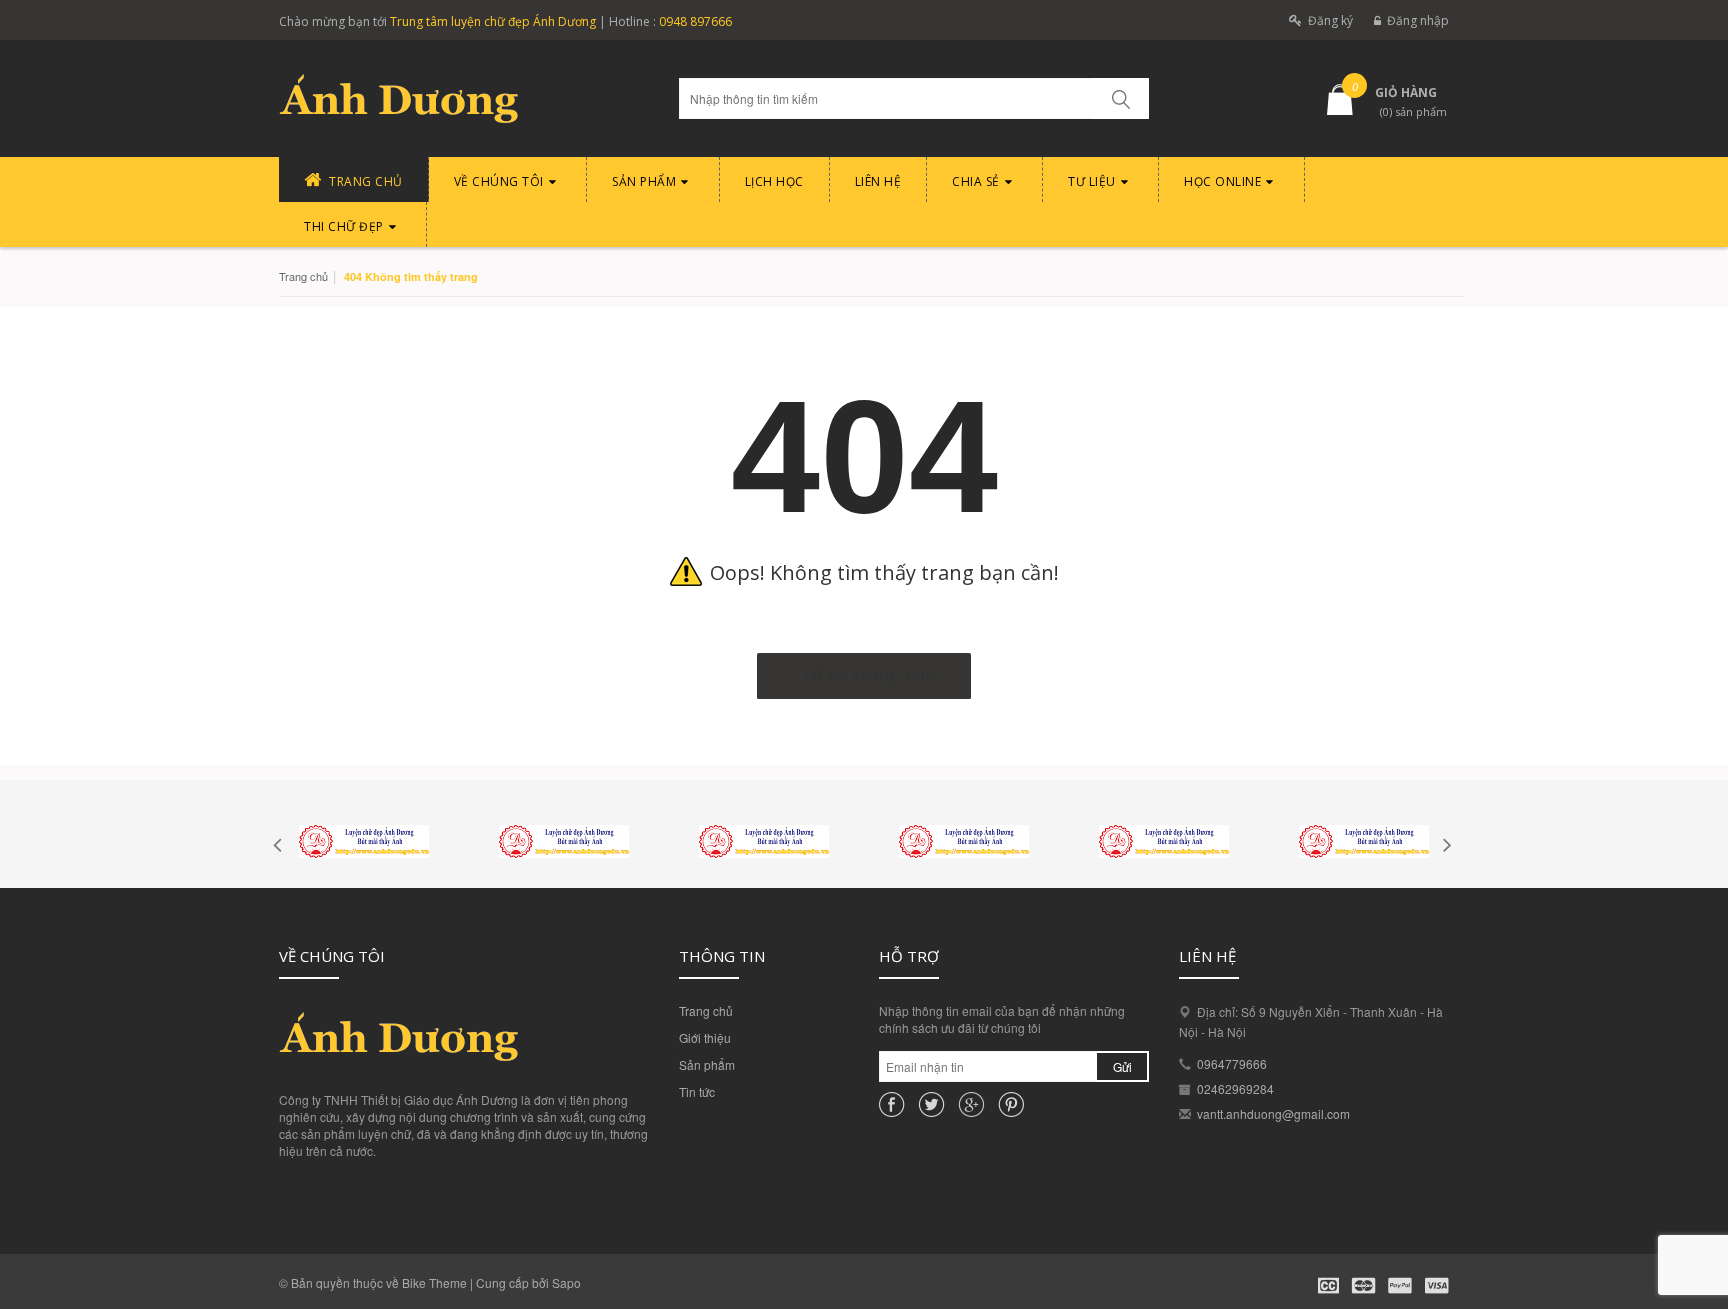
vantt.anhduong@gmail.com (1273, 1113)
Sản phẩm (707, 1064)
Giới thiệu (705, 1037)
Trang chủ (303, 276)
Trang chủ (706, 1010)
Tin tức (697, 1091)
